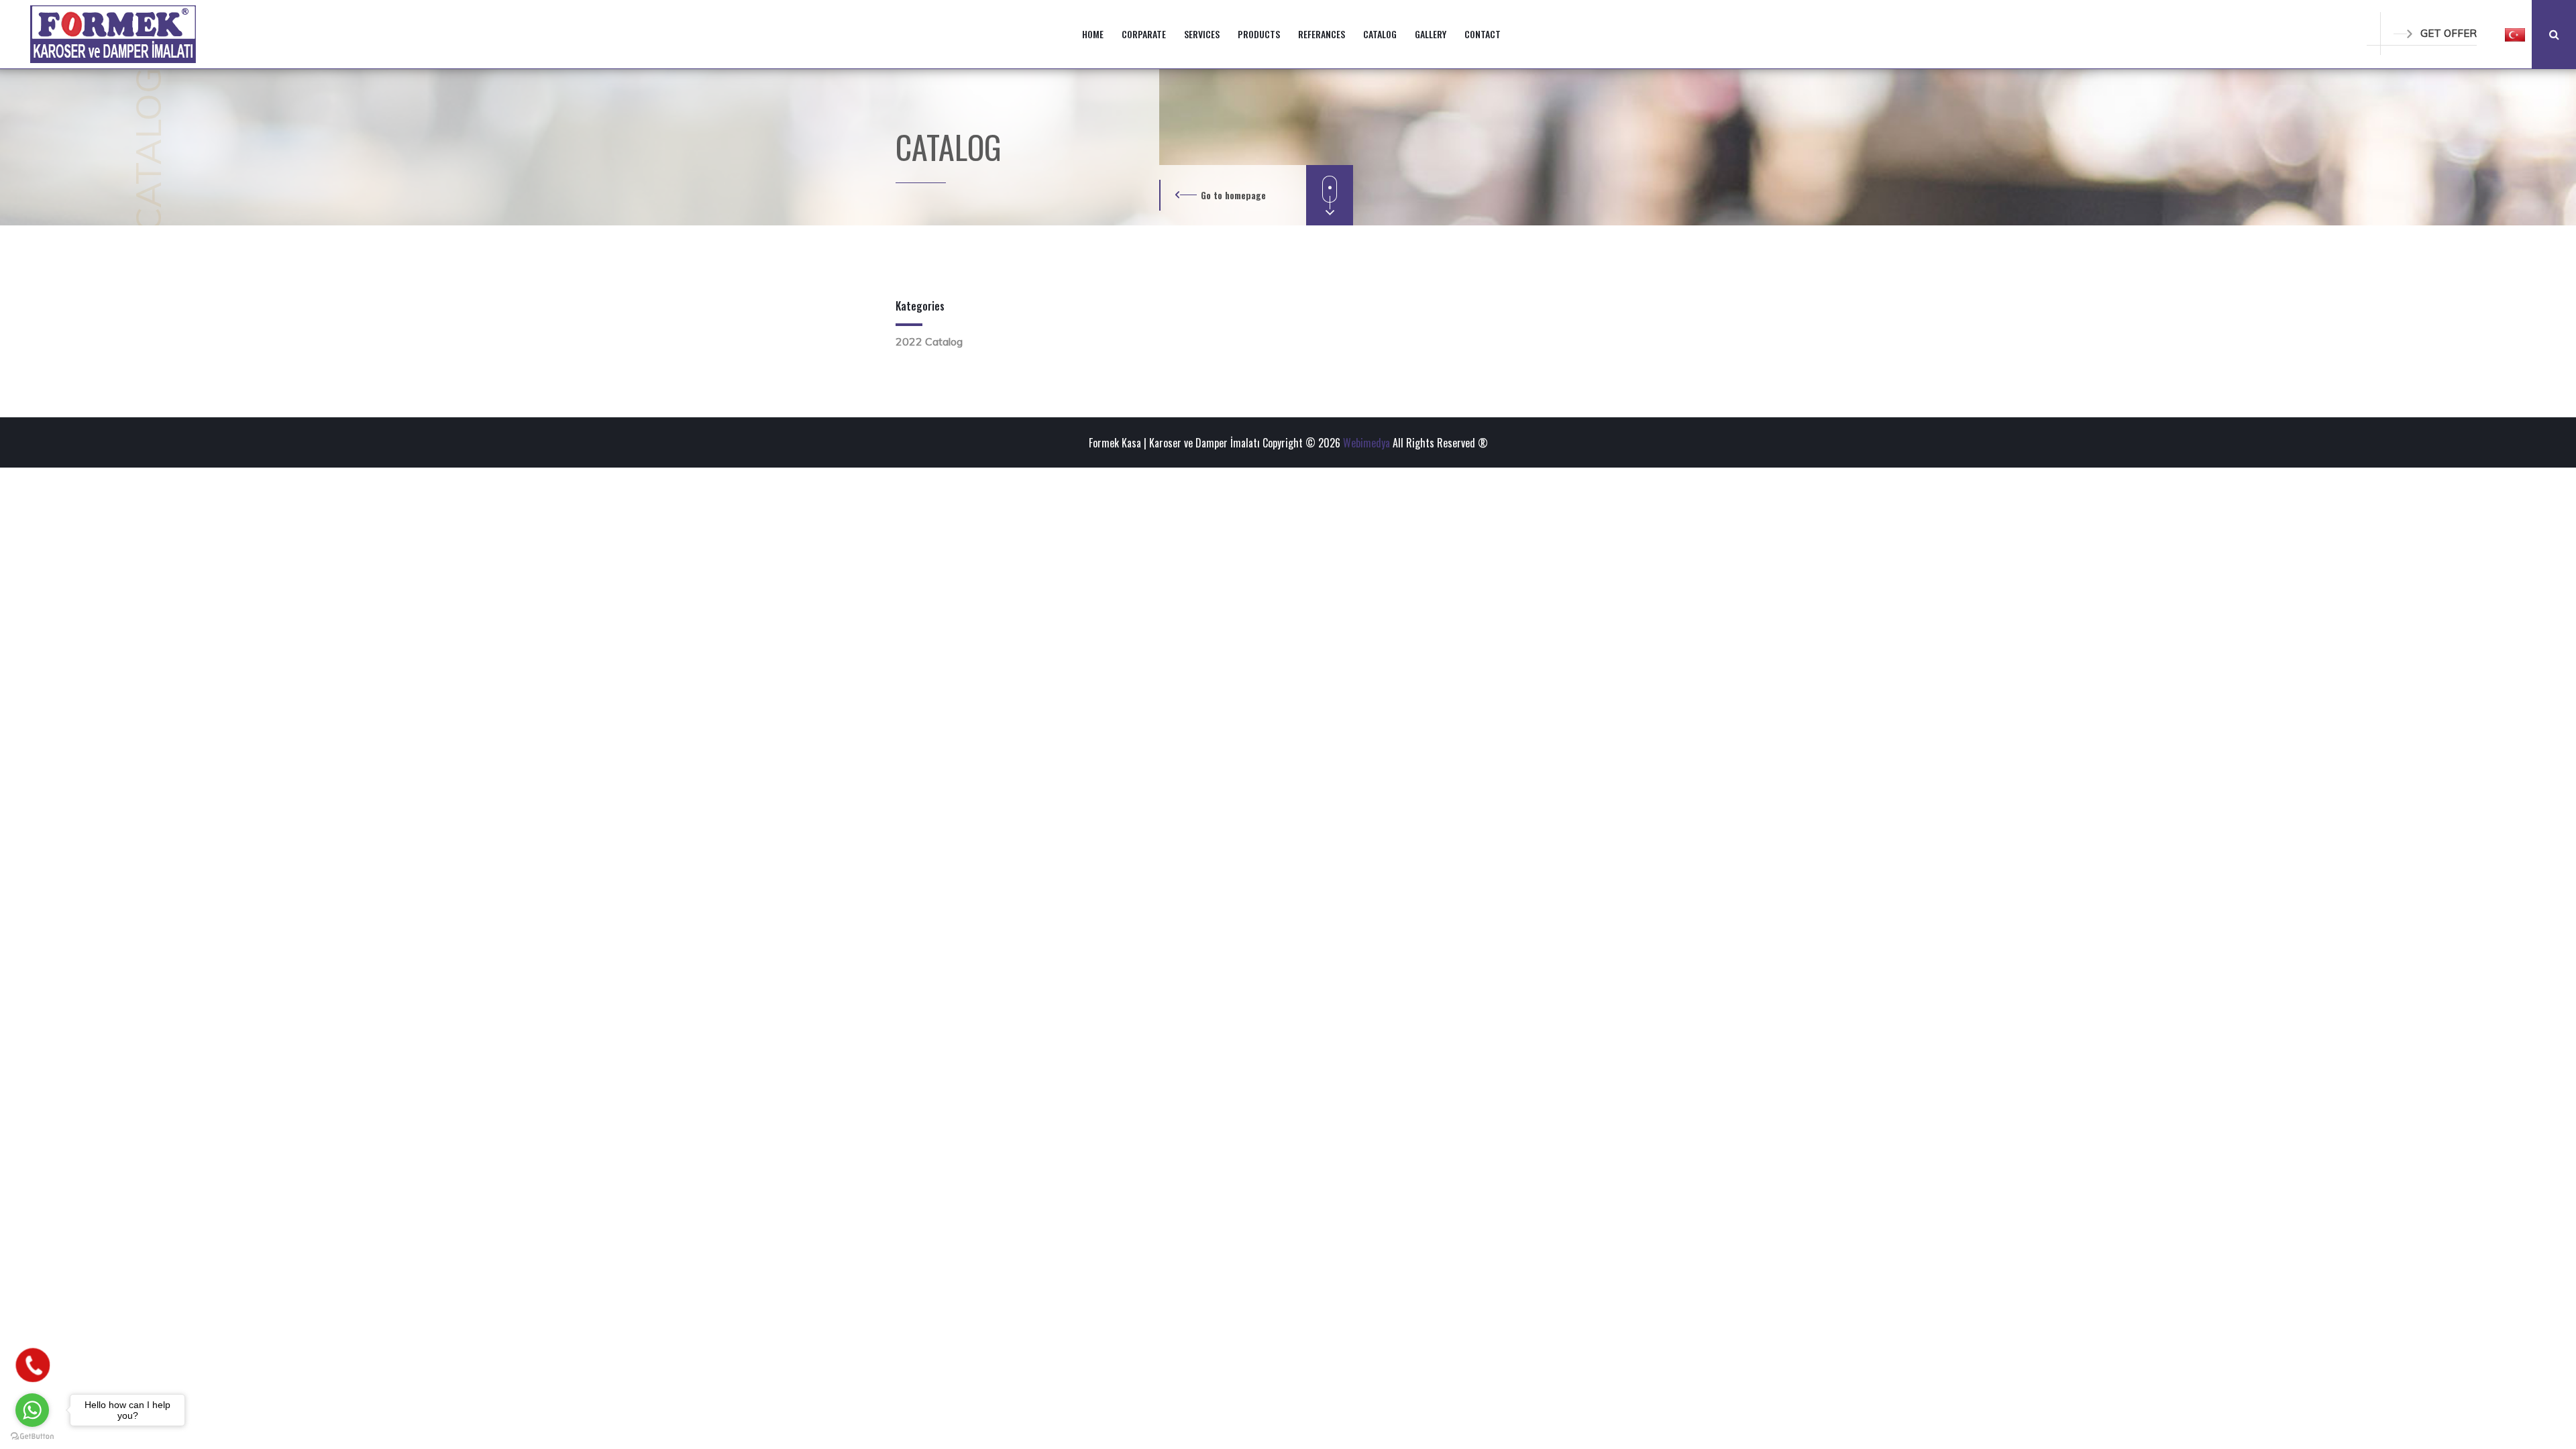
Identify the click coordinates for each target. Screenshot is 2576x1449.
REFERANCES (1322, 34)
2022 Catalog (929, 341)
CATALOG (1380, 34)
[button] (2515, 34)
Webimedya (1366, 443)
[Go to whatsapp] (32, 1410)
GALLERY (1431, 34)
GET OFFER (2449, 33)
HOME (1093, 34)
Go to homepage (1233, 195)
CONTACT (1483, 34)
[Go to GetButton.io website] (32, 1436)
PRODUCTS (1259, 34)
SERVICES (1202, 34)
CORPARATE (1144, 34)
